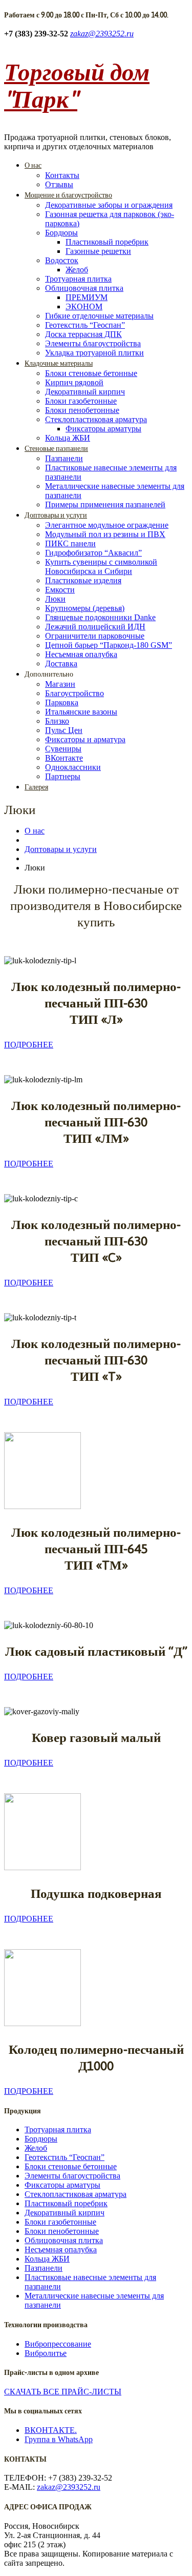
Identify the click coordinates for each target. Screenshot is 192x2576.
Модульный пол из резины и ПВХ (105, 534)
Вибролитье (46, 2353)
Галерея (36, 787)
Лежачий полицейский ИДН (95, 627)
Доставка (61, 663)
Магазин (60, 684)
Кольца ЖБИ (68, 438)
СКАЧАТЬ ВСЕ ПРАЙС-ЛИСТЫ (63, 2392)
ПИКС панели (70, 543)
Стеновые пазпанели (56, 448)
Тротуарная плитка (78, 279)
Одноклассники (73, 767)
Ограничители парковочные (95, 636)
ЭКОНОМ (84, 306)
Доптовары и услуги (56, 515)
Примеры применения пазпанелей (105, 504)
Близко (57, 721)
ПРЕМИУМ (87, 297)
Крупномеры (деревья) (85, 608)
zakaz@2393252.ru (102, 34)
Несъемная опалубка (81, 654)
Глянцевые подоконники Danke (100, 617)
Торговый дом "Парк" (77, 85)
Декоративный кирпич (85, 392)
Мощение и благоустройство (68, 195)
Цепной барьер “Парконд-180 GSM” (109, 645)
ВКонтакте (64, 758)
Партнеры (63, 776)
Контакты (62, 175)
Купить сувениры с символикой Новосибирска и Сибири (101, 567)
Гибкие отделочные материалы (99, 316)
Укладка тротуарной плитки (94, 353)
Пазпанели (64, 458)
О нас (33, 165)
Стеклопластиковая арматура (96, 419)
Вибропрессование (58, 2344)
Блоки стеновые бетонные (91, 373)
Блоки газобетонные (81, 401)
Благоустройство (74, 693)
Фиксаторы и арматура (85, 739)
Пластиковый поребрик (107, 242)
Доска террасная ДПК (83, 334)
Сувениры (63, 749)
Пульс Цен (64, 730)
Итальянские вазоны (81, 712)
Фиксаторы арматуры (103, 429)
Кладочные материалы (59, 363)
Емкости (60, 590)
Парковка (62, 702)
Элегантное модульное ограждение (107, 525)
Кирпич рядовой (74, 382)
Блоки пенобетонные (82, 410)
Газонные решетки (98, 251)
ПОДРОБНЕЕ (29, 1045)
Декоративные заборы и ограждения (109, 205)
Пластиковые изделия (83, 580)
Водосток (62, 260)
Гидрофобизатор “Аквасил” (93, 553)
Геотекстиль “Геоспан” (85, 325)
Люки (55, 599)
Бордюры (61, 233)
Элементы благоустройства (93, 343)
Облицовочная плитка (84, 288)
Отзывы (59, 184)
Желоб (77, 270)
